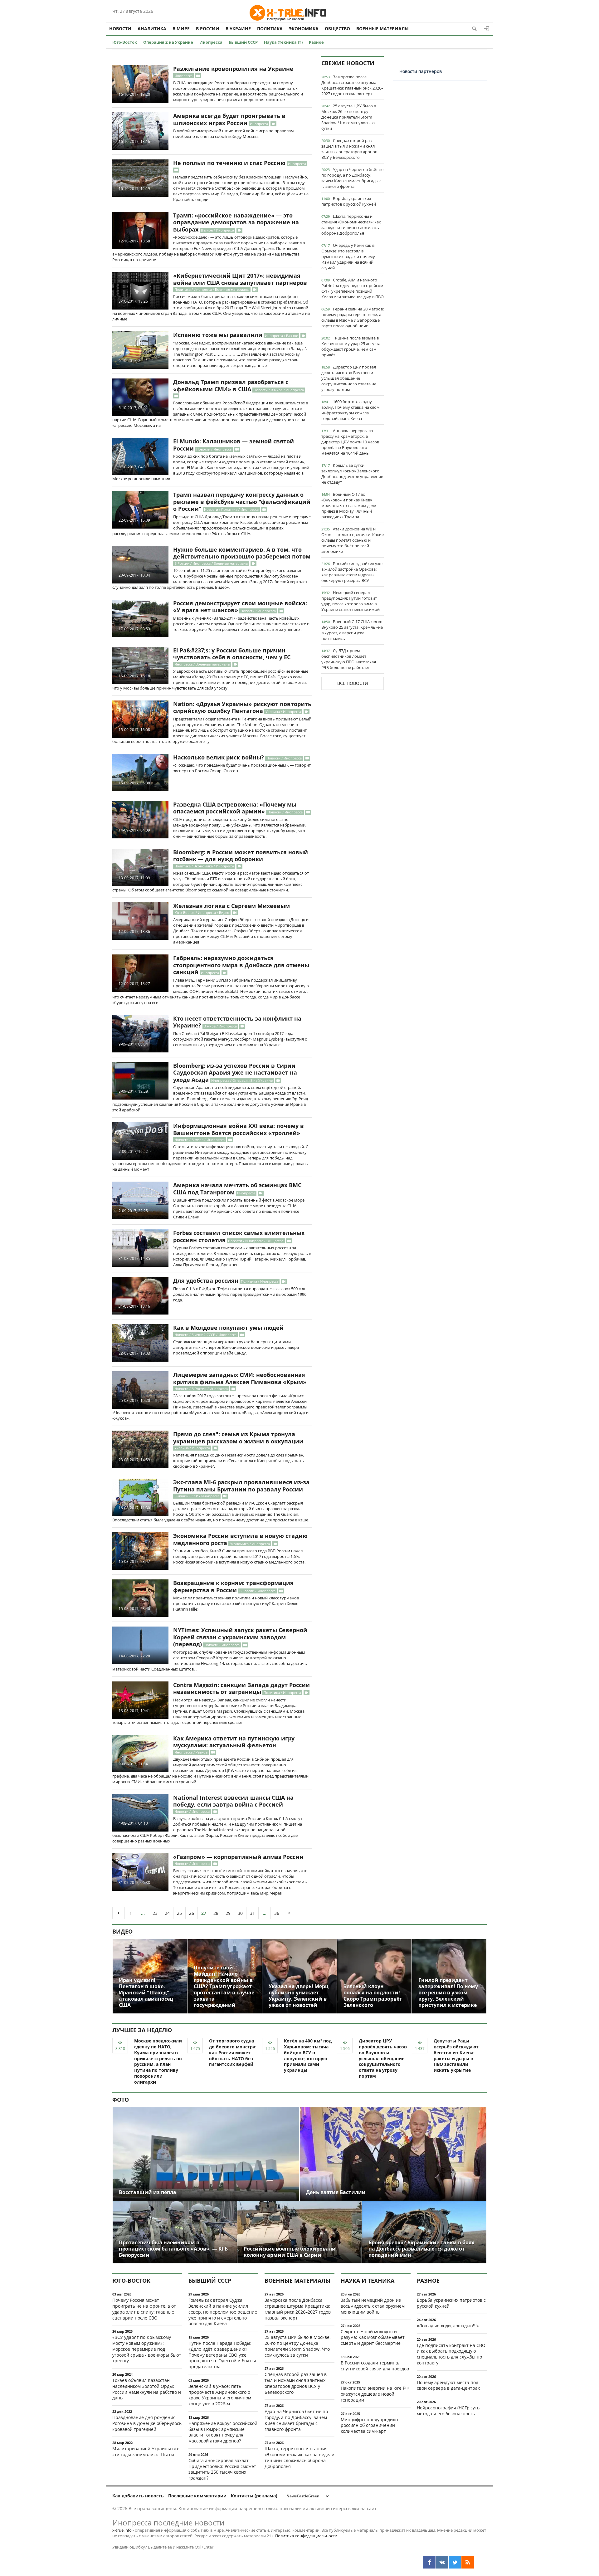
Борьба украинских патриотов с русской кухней (349, 201)
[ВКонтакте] (442, 2562)
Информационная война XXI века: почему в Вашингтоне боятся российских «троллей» (239, 1129)
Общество (337, 29)
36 (277, 1913)
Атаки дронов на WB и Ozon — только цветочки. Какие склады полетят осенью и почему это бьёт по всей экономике (353, 540)
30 (240, 1913)
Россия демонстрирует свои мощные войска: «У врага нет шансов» (240, 607)
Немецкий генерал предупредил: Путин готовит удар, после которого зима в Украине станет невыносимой (351, 601)
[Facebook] (429, 2562)
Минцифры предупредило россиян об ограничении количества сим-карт (369, 2425)
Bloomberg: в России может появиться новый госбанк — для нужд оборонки (241, 856)
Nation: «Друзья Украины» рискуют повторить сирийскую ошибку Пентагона (242, 707)
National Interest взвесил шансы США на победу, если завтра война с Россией (233, 1801)
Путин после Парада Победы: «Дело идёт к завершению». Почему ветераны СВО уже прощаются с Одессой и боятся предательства (222, 2355)
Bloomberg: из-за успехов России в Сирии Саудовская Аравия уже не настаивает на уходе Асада (235, 1073)
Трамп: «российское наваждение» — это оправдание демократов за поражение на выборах (236, 222)
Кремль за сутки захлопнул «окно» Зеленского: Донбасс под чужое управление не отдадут (352, 474)
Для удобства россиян (206, 1281)
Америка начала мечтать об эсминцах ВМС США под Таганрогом (237, 1189)
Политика (270, 29)
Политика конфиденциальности (306, 2536)
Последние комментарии (197, 2496)
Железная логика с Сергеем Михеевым (231, 906)
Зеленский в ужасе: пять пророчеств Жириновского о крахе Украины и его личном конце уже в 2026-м (220, 2395)
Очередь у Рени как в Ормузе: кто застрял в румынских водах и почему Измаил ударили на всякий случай (348, 256)
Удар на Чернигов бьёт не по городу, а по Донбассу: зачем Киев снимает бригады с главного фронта (352, 178)
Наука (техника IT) (283, 42)
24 (167, 1913)
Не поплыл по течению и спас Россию (229, 163)
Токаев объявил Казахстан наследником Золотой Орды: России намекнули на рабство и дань (147, 2389)
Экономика (304, 29)
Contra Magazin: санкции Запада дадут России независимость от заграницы (241, 1688)
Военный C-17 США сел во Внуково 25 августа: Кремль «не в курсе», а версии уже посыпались (352, 630)
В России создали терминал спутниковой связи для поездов (375, 2366)
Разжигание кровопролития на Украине (233, 69)
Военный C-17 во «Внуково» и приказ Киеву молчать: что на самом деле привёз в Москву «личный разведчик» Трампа (349, 505)
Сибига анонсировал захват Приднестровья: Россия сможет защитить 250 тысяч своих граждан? (222, 2469)
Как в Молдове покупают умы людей (228, 1328)
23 (155, 1913)
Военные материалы (382, 29)
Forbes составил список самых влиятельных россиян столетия (239, 1236)
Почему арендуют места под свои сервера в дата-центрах (448, 2385)
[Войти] (487, 29)
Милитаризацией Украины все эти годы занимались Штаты (146, 2452)
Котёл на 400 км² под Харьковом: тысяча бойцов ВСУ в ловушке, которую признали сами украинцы (308, 2055)
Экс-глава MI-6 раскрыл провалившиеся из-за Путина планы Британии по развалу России (241, 1486)
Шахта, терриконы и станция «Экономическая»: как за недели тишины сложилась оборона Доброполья (351, 225)
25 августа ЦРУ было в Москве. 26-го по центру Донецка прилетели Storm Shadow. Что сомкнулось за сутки (349, 117)
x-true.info (122, 2530)
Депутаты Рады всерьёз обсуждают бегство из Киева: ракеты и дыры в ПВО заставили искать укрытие (456, 2055)
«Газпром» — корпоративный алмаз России (238, 1857)
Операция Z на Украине (168, 42)
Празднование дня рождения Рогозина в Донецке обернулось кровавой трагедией (147, 2423)
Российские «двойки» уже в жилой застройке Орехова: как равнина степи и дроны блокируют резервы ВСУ (352, 572)
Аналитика (152, 29)
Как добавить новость (138, 2496)
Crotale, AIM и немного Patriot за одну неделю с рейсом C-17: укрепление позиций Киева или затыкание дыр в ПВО (353, 288)
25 (179, 1913)
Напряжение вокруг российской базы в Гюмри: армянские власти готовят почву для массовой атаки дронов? (223, 2432)
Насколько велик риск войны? (219, 757)
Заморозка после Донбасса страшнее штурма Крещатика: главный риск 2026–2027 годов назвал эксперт (352, 85)
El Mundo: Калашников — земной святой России (234, 445)
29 (228, 1913)
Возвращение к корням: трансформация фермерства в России (233, 1586)
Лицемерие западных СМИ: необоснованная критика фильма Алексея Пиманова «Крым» (240, 1378)
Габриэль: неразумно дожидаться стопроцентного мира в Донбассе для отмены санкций (241, 965)
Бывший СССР (243, 42)
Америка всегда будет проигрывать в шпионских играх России (229, 119)
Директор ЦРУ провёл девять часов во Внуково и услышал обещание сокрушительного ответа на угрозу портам (349, 378)
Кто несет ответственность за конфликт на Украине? (237, 1022)
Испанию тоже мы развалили (218, 335)
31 (252, 1913)
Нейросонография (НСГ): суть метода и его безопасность (448, 2411)
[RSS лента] (468, 2562)
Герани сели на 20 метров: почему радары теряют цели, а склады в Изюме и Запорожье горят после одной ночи (353, 317)
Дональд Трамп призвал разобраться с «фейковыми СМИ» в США (231, 385)
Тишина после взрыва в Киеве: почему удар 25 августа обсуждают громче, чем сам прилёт (351, 346)
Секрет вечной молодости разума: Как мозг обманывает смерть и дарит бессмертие (373, 2337)
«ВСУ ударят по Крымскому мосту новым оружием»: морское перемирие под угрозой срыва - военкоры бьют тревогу (147, 2349)
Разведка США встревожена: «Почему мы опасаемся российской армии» (235, 808)
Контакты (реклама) (254, 2496)
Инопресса (211, 42)
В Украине (238, 29)
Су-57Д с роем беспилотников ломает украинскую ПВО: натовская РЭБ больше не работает (349, 659)
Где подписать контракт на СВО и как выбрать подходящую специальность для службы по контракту (451, 2354)
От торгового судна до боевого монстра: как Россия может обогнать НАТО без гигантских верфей (233, 2052)
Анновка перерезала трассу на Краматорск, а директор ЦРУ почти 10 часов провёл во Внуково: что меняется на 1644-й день (350, 442)
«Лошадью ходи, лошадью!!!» (448, 2326)
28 (216, 1913)
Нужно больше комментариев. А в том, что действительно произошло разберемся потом (242, 553)
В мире (181, 29)
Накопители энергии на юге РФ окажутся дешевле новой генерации (375, 2394)
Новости (120, 29)
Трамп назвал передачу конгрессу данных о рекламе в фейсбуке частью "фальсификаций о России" (242, 502)
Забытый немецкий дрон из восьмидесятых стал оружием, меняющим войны (373, 2306)
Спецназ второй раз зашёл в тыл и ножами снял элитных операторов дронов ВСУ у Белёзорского (349, 149)
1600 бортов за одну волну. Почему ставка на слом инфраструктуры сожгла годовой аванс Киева (351, 410)
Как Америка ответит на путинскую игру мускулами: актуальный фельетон (234, 1742)
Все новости (353, 683)
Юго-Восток (125, 42)
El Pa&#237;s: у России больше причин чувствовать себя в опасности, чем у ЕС (232, 654)
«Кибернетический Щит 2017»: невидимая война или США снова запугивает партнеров (240, 279)
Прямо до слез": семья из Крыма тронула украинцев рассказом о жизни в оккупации (238, 1438)
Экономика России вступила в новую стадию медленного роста (240, 1539)
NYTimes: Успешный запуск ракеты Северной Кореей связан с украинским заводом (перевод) (240, 1637)
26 (192, 1913)
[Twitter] (455, 2562)
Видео (122, 1931)
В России (208, 29)
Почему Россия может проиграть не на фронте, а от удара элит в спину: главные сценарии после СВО (144, 2309)
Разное (316, 42)
